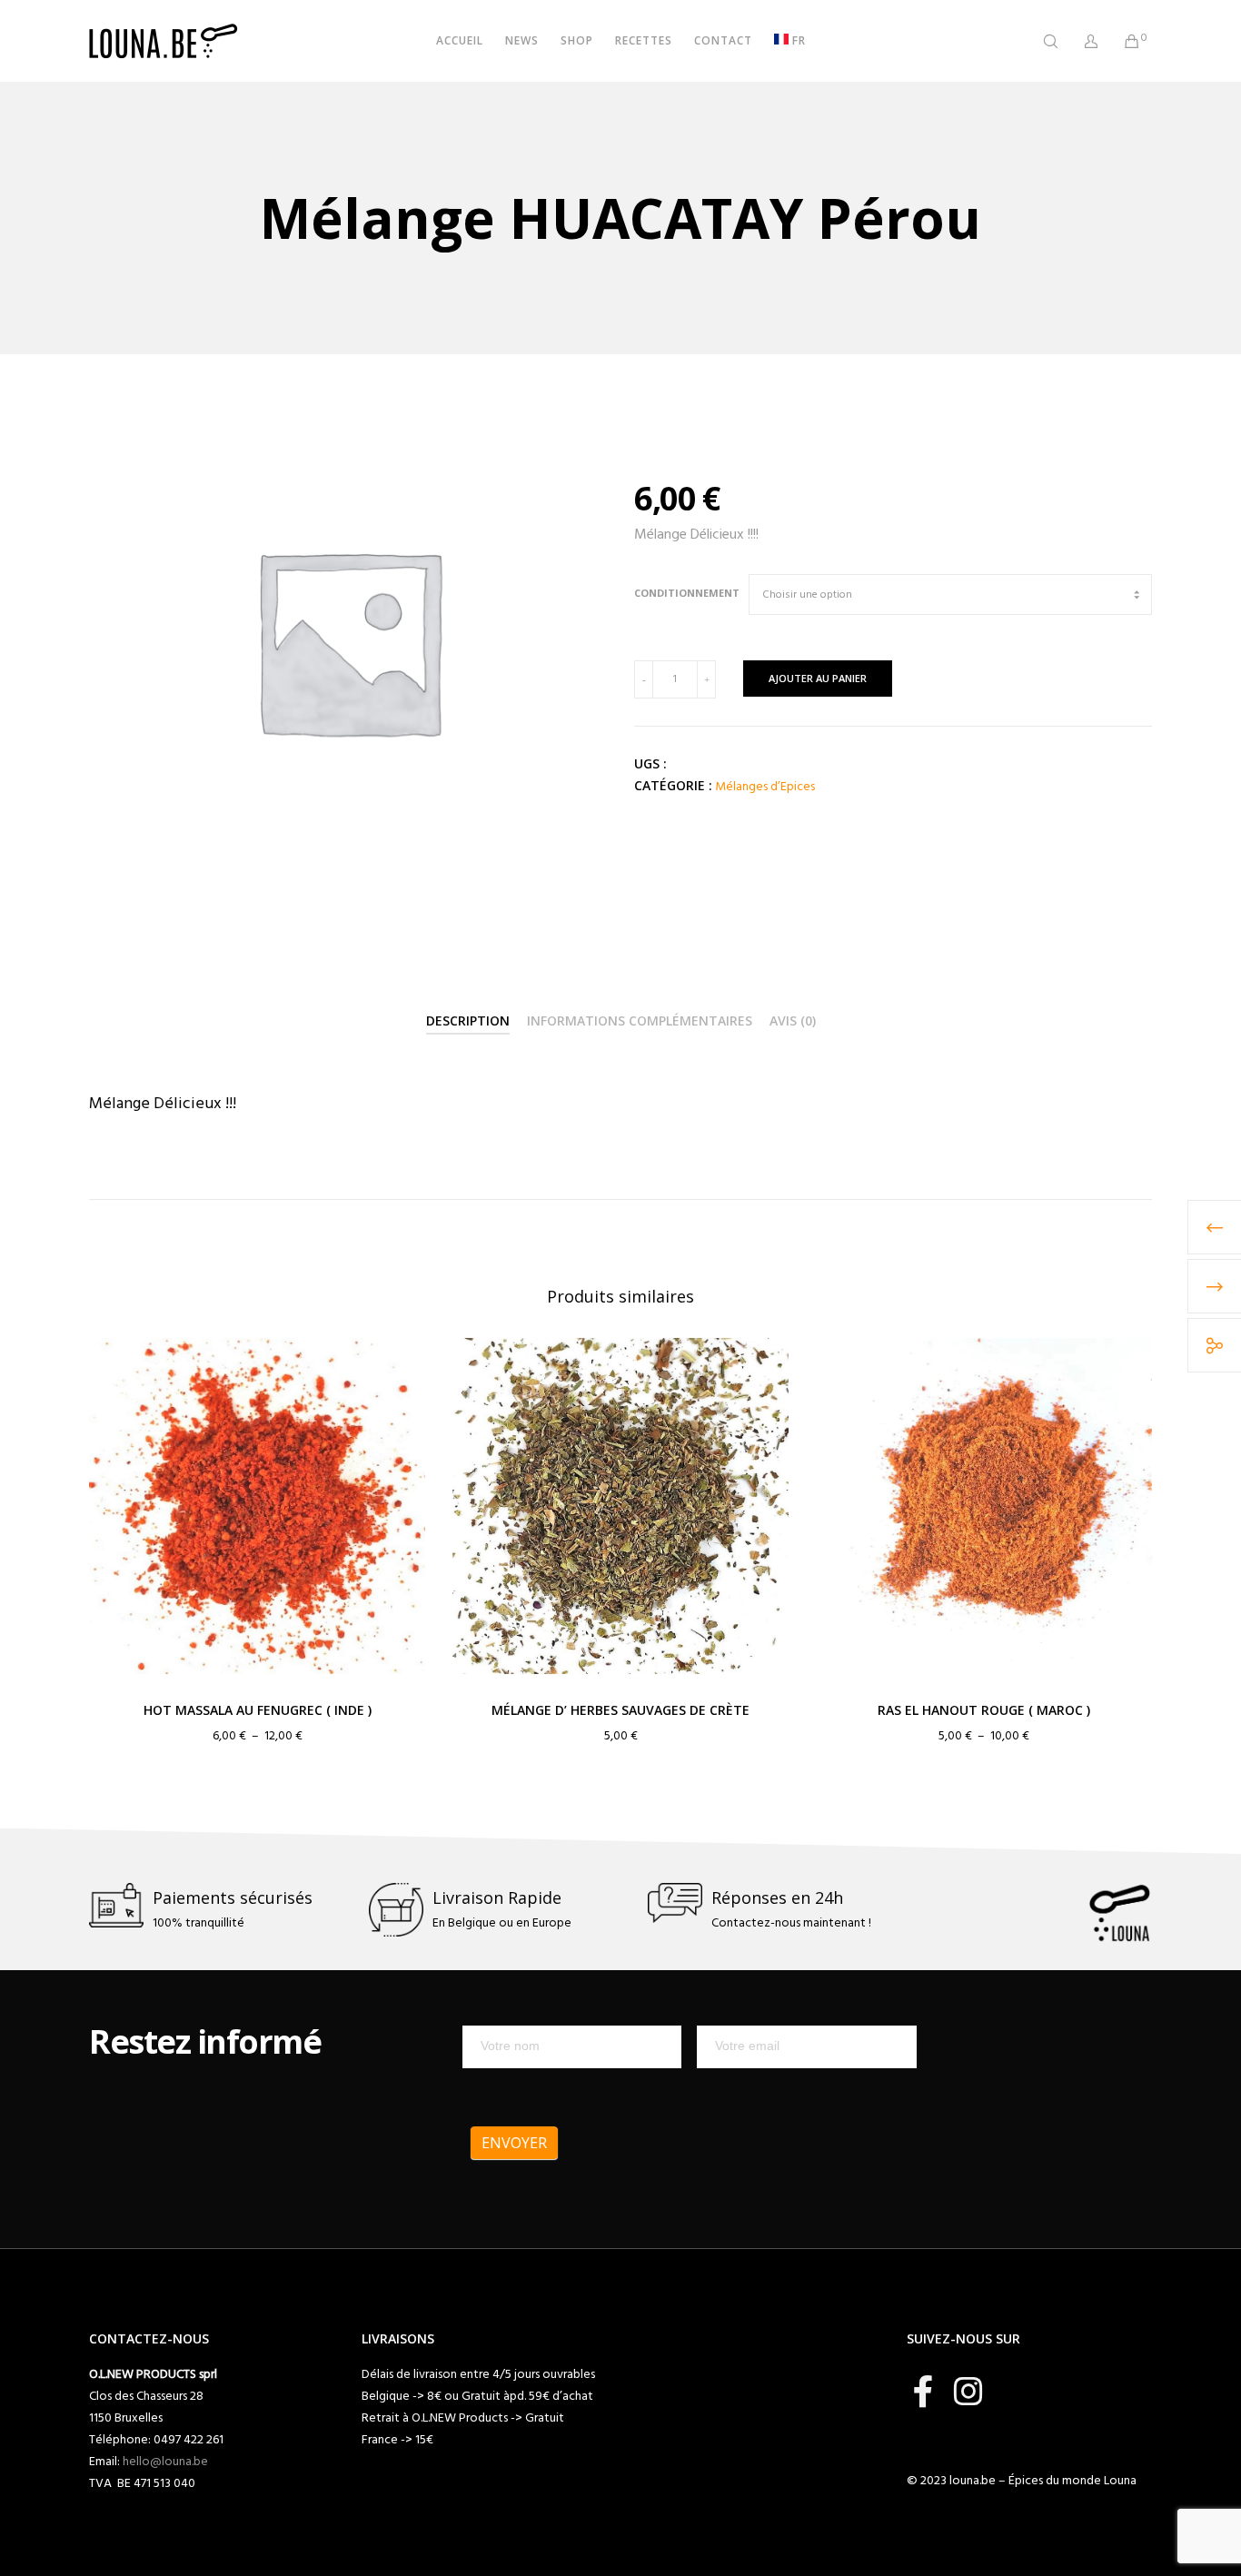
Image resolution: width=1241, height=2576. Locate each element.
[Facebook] (923, 2389)
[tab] (468, 1022)
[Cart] (1121, 41)
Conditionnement (687, 593)
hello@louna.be (165, 2461)
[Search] (1039, 41)
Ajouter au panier (818, 678)
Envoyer (514, 2143)
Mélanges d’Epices (765, 786)
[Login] (1080, 41)
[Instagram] (968, 2389)
